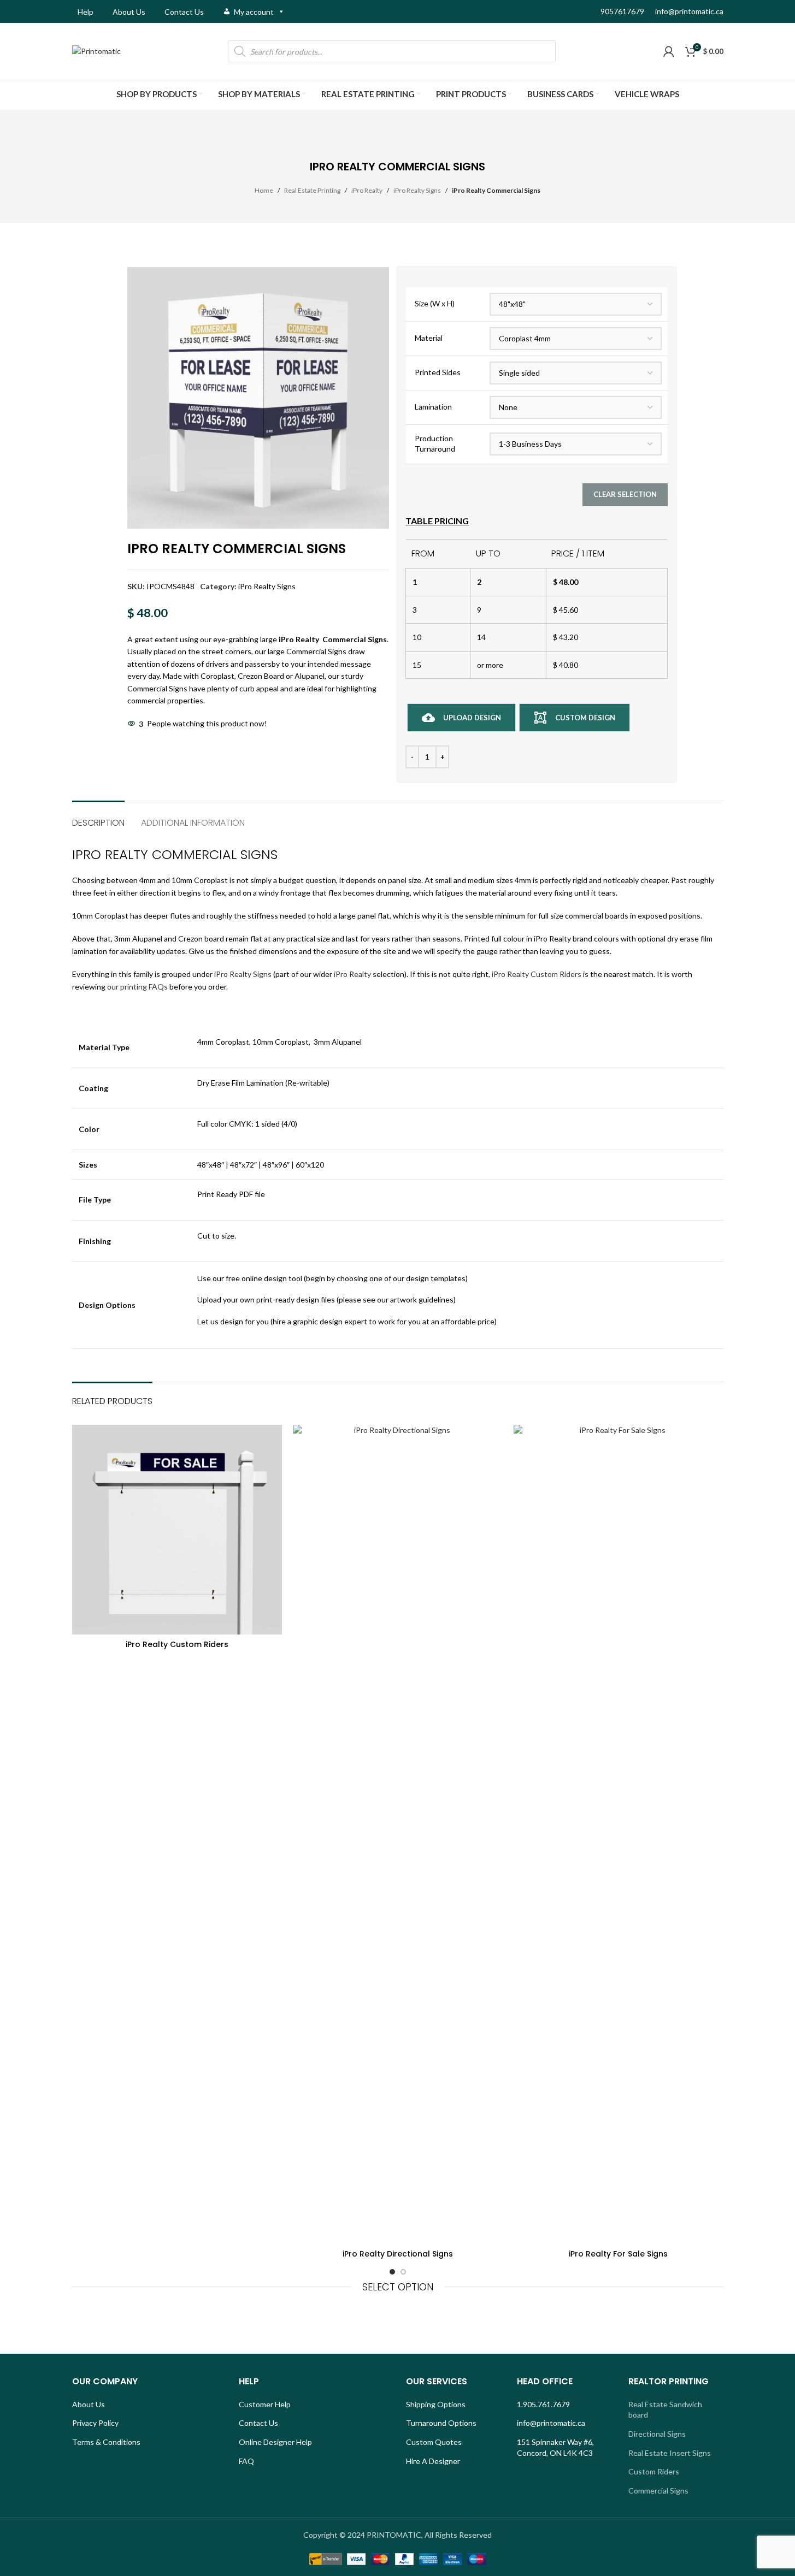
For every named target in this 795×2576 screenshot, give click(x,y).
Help (86, 12)
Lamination (433, 407)
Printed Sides (438, 372)
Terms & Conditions (106, 2442)
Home (264, 190)
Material (429, 338)
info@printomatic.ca (689, 11)
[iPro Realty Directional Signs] (398, 1834)
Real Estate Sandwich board (665, 2410)
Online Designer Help (275, 2442)
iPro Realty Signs (417, 190)
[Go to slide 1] (392, 2272)
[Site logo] (96, 51)
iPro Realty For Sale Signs (618, 2254)
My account (254, 12)
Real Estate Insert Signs (670, 2453)
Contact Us (184, 12)
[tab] (98, 817)
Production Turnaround (435, 444)
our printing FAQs (137, 987)
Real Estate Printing (312, 190)
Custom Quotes (434, 2442)
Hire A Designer (433, 2461)
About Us (129, 12)
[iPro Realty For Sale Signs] (619, 1834)
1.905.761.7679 (543, 2404)
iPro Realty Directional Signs (398, 2254)
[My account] (669, 51)
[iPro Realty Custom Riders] (177, 1530)
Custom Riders (654, 2471)
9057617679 (622, 11)
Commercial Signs (658, 2491)
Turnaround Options (441, 2423)
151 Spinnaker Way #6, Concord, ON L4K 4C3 (555, 2447)
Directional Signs (657, 2434)
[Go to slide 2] (403, 2272)
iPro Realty (367, 190)
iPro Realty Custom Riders (537, 974)
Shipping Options (436, 2404)
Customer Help (265, 2404)
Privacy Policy (95, 2423)
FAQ (246, 2461)
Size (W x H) (435, 303)
